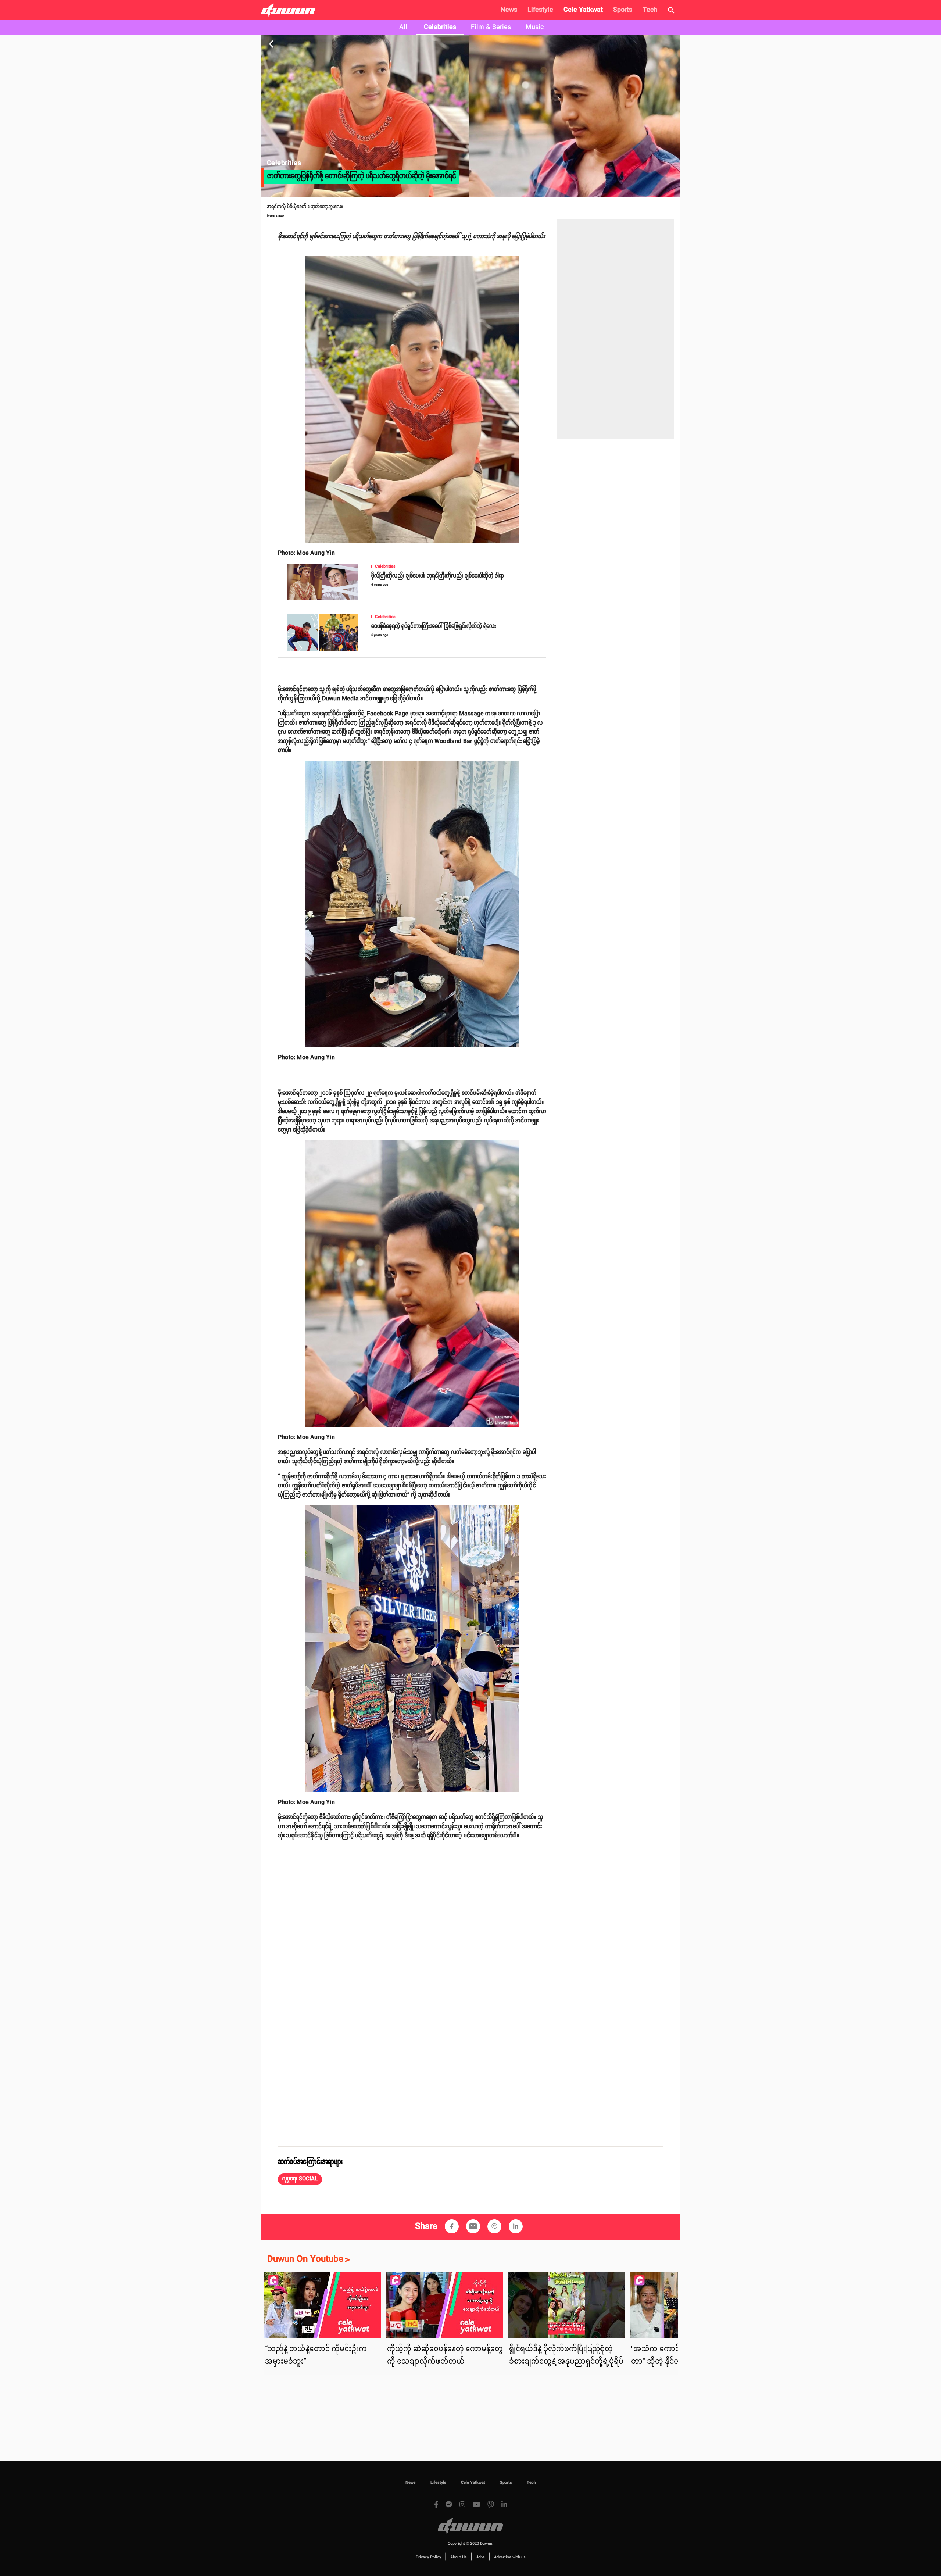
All (403, 27)
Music (535, 27)
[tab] (403, 28)
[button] (300, 2179)
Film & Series (491, 27)
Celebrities (440, 27)
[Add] (452, 2226)
